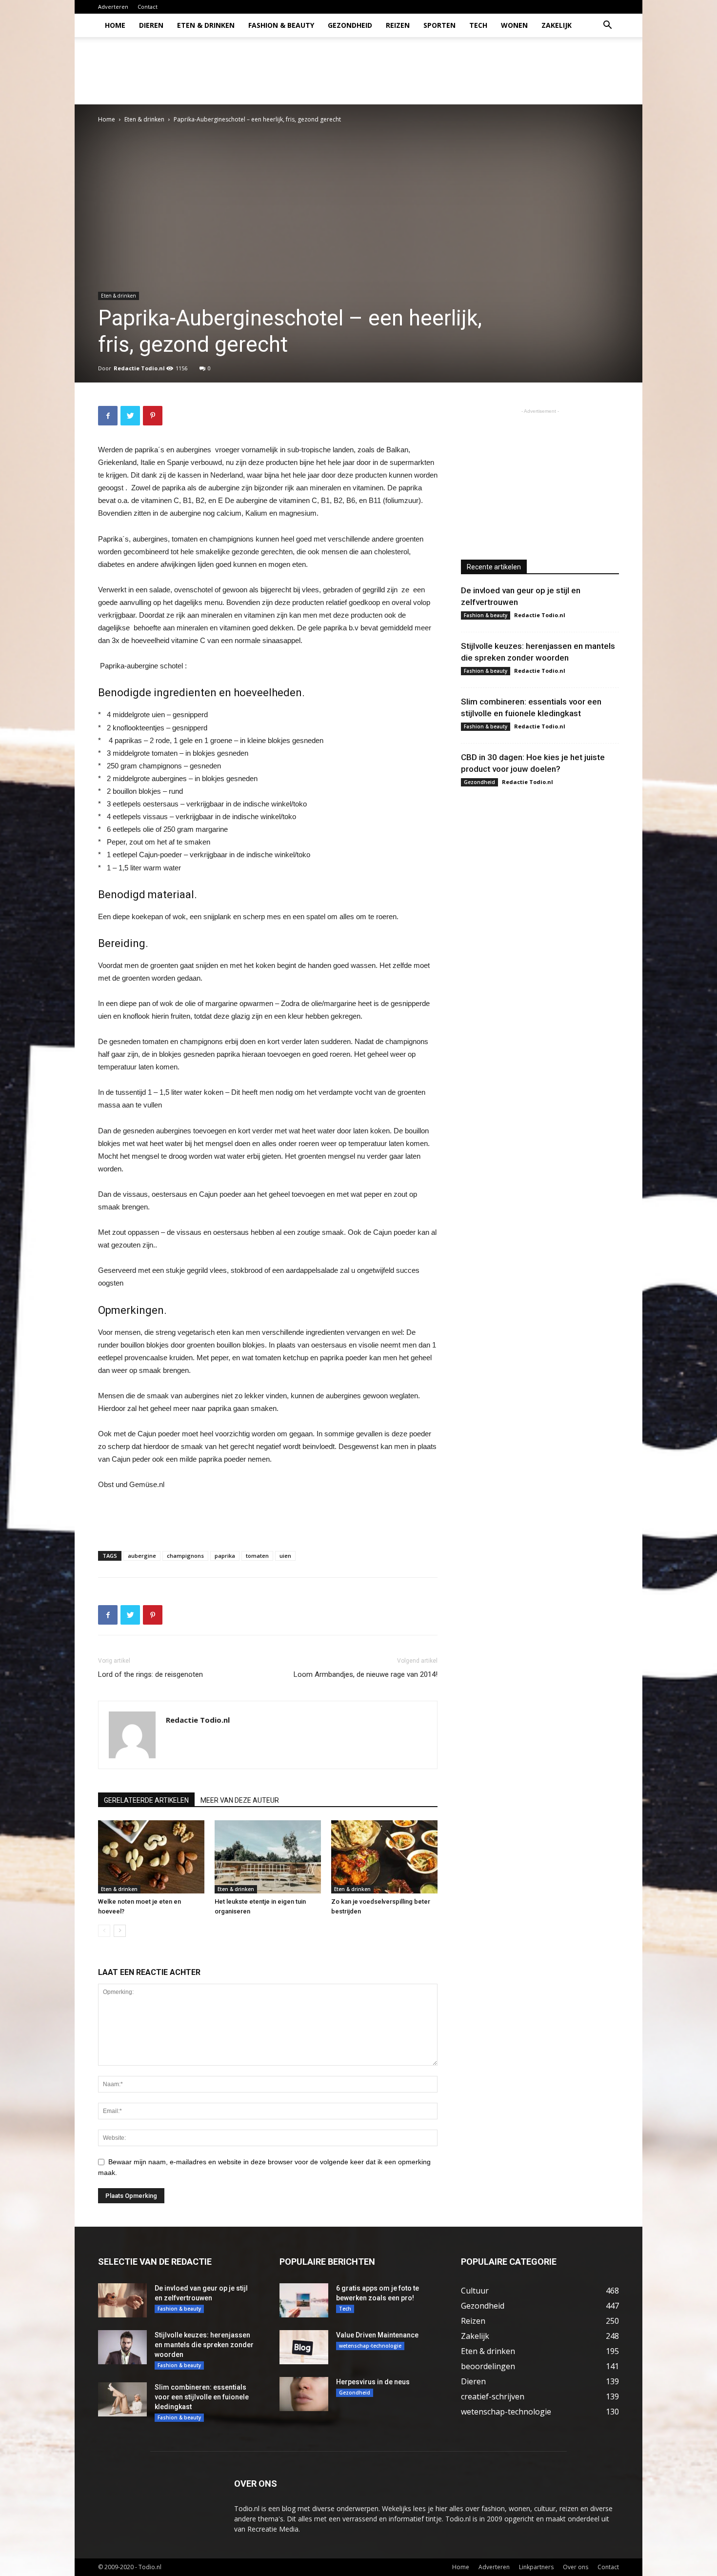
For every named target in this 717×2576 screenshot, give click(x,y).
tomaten (257, 1556)
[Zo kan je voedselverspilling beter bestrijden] (384, 1857)
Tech (478, 25)
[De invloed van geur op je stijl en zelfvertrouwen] (122, 2300)
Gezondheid (350, 25)
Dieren (151, 25)
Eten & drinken (206, 25)
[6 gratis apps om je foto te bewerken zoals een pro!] (304, 2300)
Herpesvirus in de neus (373, 2382)
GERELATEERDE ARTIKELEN (146, 1800)
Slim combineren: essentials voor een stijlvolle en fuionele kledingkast (202, 2397)
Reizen (398, 25)
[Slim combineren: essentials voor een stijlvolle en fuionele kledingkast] (122, 2399)
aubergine (142, 1556)
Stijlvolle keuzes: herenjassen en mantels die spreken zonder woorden (204, 2345)
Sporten (439, 25)
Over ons (576, 2567)
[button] (607, 26)
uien (285, 1556)
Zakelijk (557, 25)
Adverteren (113, 7)
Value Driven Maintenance (377, 2335)
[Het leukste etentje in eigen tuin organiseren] (268, 1857)
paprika (225, 1556)
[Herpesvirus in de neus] (304, 2394)
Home (115, 25)
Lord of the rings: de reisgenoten (150, 1674)
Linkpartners (536, 2567)
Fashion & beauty (281, 25)
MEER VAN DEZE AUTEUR (240, 1800)
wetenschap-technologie (370, 2346)
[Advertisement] (441, 71)
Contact (148, 7)
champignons (185, 1556)
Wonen (514, 25)
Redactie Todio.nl (139, 368)
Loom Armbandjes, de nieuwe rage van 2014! (366, 1674)
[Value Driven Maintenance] (304, 2347)
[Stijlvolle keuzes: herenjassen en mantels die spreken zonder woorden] (122, 2347)
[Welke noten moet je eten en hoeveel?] (151, 1857)
